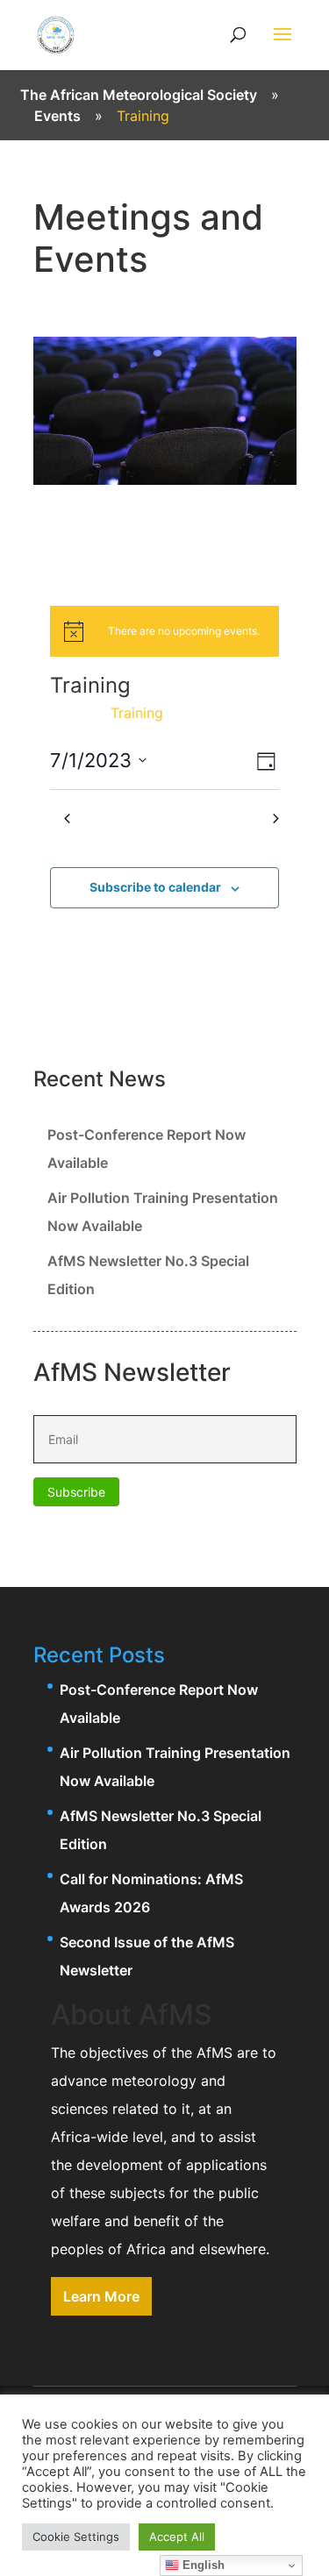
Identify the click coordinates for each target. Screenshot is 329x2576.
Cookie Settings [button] (76, 2537)
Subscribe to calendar (155, 887)
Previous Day (110, 818)
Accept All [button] (177, 2537)
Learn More (101, 2296)
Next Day (243, 818)
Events (73, 713)
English (202, 2565)
